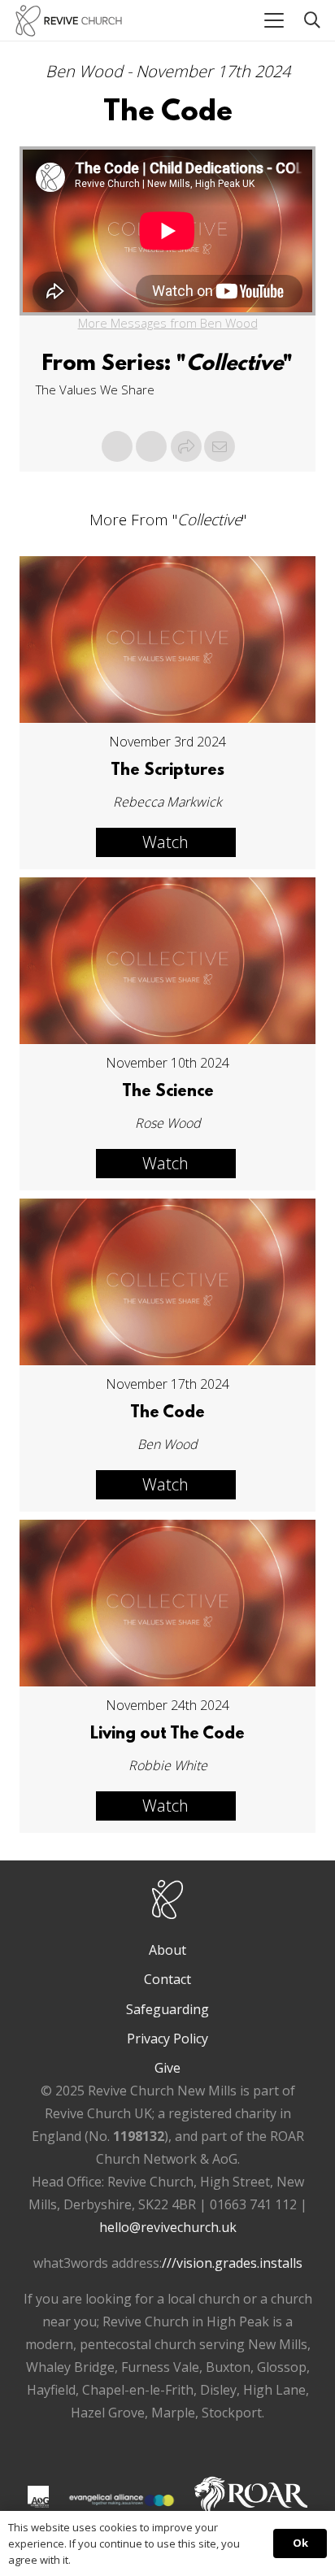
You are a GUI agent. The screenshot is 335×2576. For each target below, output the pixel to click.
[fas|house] (38, 2496)
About (167, 1950)
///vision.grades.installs (232, 2263)
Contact (167, 1979)
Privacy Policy (167, 2039)
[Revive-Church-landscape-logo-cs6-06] (69, 21)
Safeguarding (167, 2009)
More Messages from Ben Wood (168, 323)
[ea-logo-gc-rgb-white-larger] (122, 2500)
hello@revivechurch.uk (168, 2227)
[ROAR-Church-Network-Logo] (251, 2500)
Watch (165, 842)
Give (167, 2068)
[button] (274, 20)
